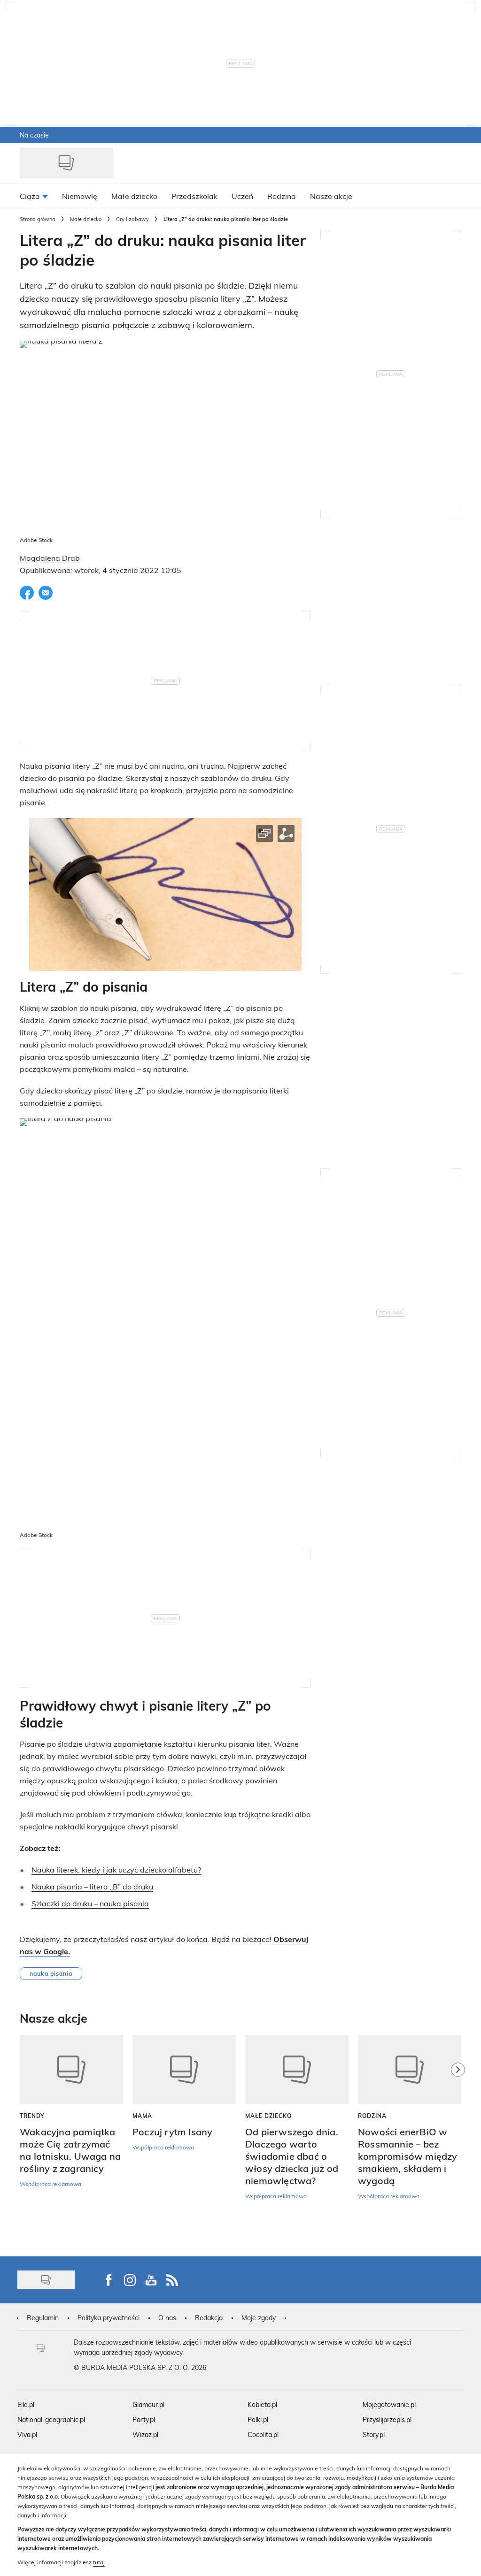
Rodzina (372, 2116)
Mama (142, 2116)
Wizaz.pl (145, 2435)
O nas (167, 2318)
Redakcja (209, 2318)
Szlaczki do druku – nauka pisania (90, 1903)
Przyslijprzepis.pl (387, 2419)
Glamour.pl (148, 2404)
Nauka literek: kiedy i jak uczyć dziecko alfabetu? (116, 1869)
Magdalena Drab (50, 558)
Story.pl (374, 2435)
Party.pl (144, 2419)
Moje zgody (259, 2318)
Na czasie (34, 135)
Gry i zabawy (132, 219)
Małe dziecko (86, 219)
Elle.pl (26, 2404)
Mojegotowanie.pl (389, 2404)
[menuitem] (34, 196)
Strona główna (38, 219)
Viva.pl (27, 2435)
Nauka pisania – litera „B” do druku (92, 1886)
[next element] (458, 2141)
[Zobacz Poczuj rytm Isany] (184, 2069)
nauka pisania (51, 1973)
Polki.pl (258, 2419)
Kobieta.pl (262, 2404)
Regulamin (43, 2318)
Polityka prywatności (109, 2318)
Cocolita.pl (263, 2435)
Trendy (32, 2116)
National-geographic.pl (51, 2419)
